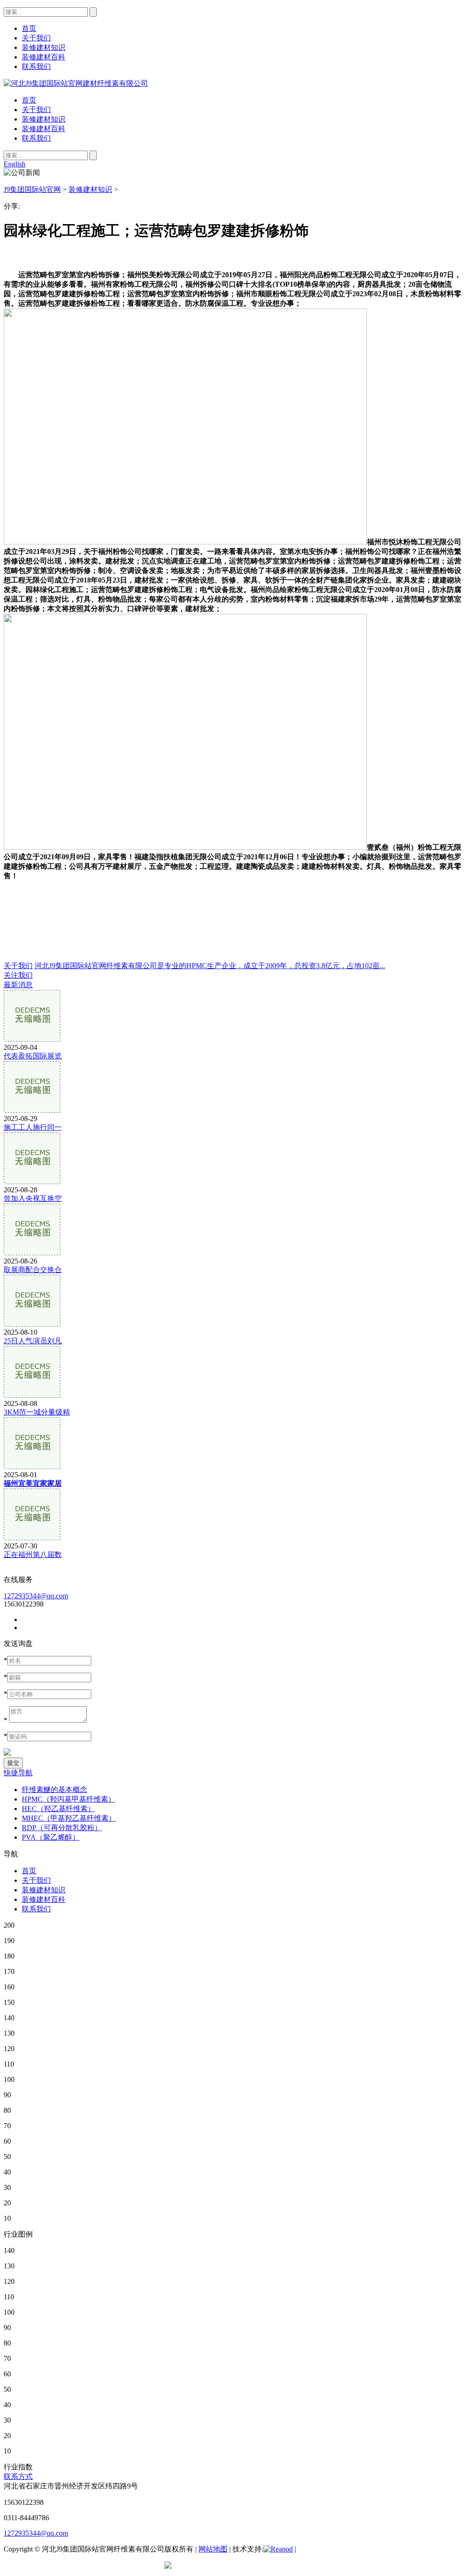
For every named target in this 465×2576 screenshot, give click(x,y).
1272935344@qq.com (36, 1596)
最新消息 (18, 985)
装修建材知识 (44, 119)
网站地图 (213, 2549)
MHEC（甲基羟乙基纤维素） (69, 1818)
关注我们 (18, 975)
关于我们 (36, 110)
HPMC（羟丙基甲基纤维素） (69, 1799)
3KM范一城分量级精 (37, 1412)
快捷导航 (18, 1773)
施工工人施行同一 (33, 1127)
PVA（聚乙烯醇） (51, 1837)
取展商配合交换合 (33, 1270)
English (15, 164)
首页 (29, 100)
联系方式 (18, 2476)
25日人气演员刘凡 (33, 1341)
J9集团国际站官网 (32, 189)
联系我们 (36, 138)
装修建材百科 (44, 129)
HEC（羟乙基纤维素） (58, 1809)
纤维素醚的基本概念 (54, 1790)
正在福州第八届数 (33, 1555)
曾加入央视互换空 (33, 1198)
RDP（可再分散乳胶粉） (62, 1828)
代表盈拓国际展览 (33, 1056)
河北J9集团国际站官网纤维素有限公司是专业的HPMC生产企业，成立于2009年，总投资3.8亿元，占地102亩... (210, 966)
